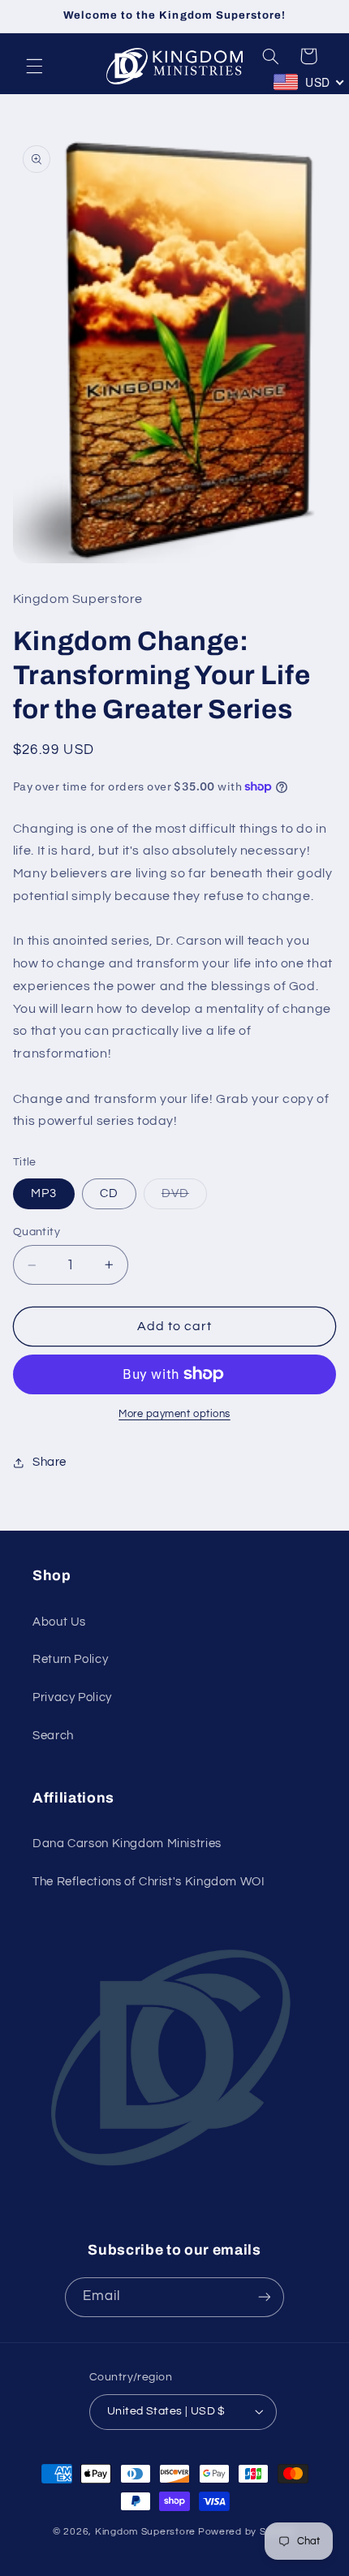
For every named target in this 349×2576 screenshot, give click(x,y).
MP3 (44, 1193)
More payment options (174, 1414)
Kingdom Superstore (145, 2532)
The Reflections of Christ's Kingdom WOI (149, 1882)
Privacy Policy (72, 1697)
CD (109, 1193)
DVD (184, 1198)
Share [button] (50, 1462)
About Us (59, 1622)
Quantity (37, 1232)
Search (53, 1736)
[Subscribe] (265, 2297)
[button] (34, 67)
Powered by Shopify (247, 2532)
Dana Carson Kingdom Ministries (127, 1844)
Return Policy (70, 1659)
